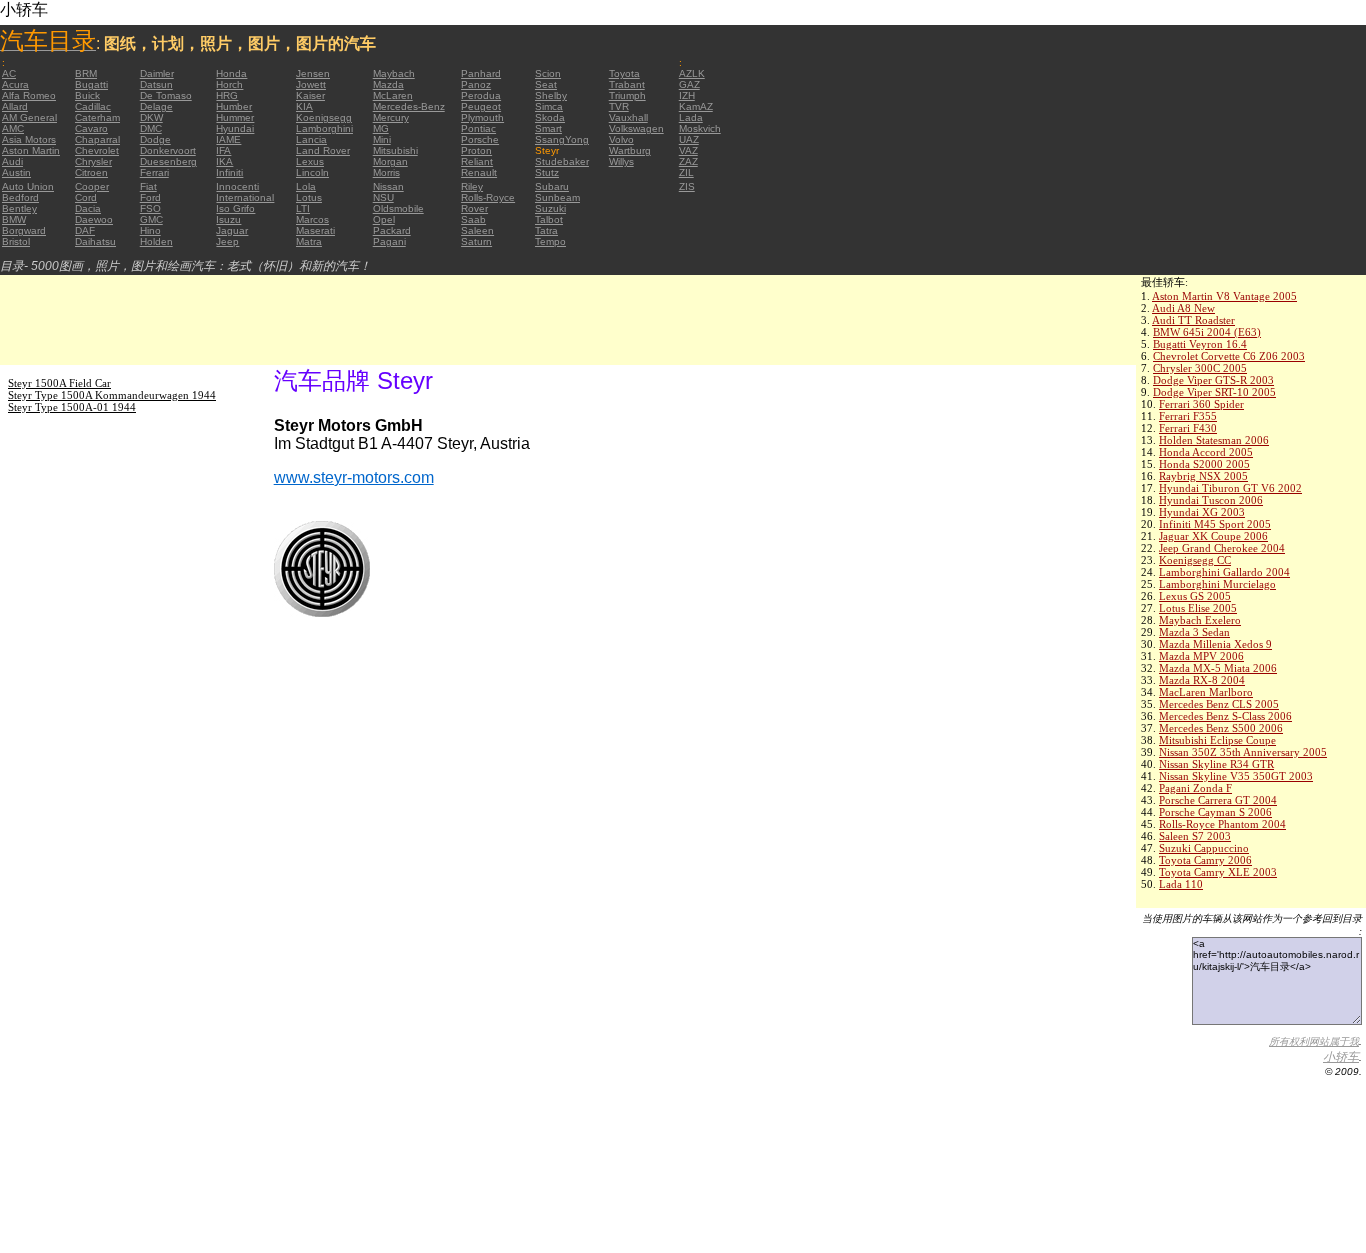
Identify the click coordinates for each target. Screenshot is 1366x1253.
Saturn (476, 241)
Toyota (624, 73)
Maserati (315, 230)
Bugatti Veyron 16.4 (1200, 344)
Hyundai (235, 128)
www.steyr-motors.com (354, 477)
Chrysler (93, 161)
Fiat (148, 186)
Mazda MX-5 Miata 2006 (1218, 668)
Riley (472, 186)
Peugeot (481, 106)
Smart (548, 128)
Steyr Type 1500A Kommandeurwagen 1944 (112, 395)
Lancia (311, 139)
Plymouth (482, 117)
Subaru (552, 186)
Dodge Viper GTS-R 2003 (1213, 380)
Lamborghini (324, 128)
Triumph (627, 95)
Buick (87, 95)
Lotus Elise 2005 (1198, 608)
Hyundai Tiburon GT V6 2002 (1230, 488)
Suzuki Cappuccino (1204, 848)
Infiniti (229, 172)
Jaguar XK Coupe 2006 (1213, 536)
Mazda (388, 84)
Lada (691, 117)
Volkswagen (636, 128)
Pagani (389, 241)
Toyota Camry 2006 (1205, 860)
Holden (156, 241)
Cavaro (91, 128)
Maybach (394, 73)
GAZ (689, 84)
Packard (392, 230)
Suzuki (550, 208)
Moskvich (700, 128)
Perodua (481, 95)
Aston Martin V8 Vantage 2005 (1224, 296)
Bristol (16, 241)
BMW (14, 219)
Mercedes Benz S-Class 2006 (1225, 716)
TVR (619, 106)
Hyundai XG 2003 (1202, 512)
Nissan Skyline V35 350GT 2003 (1236, 776)
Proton (476, 150)
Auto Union (28, 186)
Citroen (91, 172)
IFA (223, 150)
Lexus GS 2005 (1195, 596)
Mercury (391, 117)
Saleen (477, 230)
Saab (473, 219)
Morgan (390, 161)
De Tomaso (166, 95)
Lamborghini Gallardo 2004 (1224, 572)
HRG (227, 95)
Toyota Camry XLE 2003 (1218, 872)
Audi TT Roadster (1193, 320)
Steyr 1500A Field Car (59, 383)
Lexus (310, 161)
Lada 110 (1181, 884)
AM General (29, 117)
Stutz (547, 172)
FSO (150, 208)
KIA (304, 106)
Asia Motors (29, 139)
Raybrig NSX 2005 (1203, 476)
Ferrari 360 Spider (1201, 404)
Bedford (20, 197)
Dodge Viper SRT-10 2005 (1214, 392)
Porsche (480, 139)
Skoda (550, 117)
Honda (231, 73)
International (245, 197)
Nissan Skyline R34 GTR (1216, 764)
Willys (621, 161)
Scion (548, 73)
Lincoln (312, 172)
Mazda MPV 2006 (1201, 656)
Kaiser (310, 95)
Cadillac (93, 106)
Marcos (312, 219)
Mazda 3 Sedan (1194, 632)
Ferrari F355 (1188, 416)
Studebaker (562, 161)
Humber (234, 106)
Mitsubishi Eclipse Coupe (1217, 740)
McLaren (393, 95)
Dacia (88, 208)
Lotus (309, 197)
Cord (86, 197)
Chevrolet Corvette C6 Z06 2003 (1229, 356)
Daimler (157, 73)
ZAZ (688, 161)
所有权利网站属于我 (1314, 1041)
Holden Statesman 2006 (1214, 440)
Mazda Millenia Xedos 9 (1215, 644)
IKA (224, 161)
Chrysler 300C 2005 (1200, 368)
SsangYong (562, 139)
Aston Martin (31, 150)
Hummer (235, 117)
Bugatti (91, 84)
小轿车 (1341, 1057)
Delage (156, 106)
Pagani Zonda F (1195, 788)
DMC (151, 128)
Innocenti (237, 186)
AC (9, 73)
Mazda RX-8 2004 (1202, 680)
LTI (303, 208)
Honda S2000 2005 (1204, 464)
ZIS (687, 186)
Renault (479, 172)
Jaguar (232, 230)
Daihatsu (95, 241)
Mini (382, 139)
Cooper (92, 186)
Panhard (481, 73)
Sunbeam (557, 197)
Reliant (477, 161)
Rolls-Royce (488, 197)
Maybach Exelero (1200, 620)
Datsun (156, 84)
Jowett (311, 84)
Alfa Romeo (29, 95)
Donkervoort (168, 150)
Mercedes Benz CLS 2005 (1219, 704)
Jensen (313, 73)
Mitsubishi (395, 150)
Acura (15, 84)
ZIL (686, 172)
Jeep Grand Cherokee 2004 (1222, 548)
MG (381, 128)
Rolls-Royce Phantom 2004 (1222, 824)
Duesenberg (168, 161)
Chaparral (97, 139)
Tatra (546, 230)
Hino (150, 230)
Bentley (19, 208)
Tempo (550, 241)
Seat (546, 84)
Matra (309, 241)
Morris (386, 172)
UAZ (689, 139)
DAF (85, 230)
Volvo (621, 139)
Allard (15, 106)
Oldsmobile (398, 208)
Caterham (97, 117)
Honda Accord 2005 (1206, 452)
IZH (687, 95)
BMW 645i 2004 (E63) (1207, 332)
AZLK (692, 73)
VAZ (688, 150)
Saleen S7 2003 (1195, 836)
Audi (12, 161)
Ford (150, 197)
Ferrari (154, 172)
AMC (13, 128)
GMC (151, 219)
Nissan (388, 186)
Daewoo (94, 219)
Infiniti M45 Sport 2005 (1215, 524)
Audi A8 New (1183, 308)
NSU (383, 197)
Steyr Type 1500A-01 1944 (72, 407)
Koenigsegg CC (1195, 560)
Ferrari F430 (1188, 428)
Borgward (24, 230)
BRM (86, 73)
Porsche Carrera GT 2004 (1218, 800)
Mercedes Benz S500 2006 (1221, 728)
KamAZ (696, 106)
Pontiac (478, 128)
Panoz (476, 84)
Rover (474, 208)
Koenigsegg (324, 117)
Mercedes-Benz (409, 106)
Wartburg (630, 150)
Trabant (627, 84)
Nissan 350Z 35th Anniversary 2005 (1243, 752)
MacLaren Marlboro (1206, 692)
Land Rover (323, 150)
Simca (549, 106)
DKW (151, 117)
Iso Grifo (235, 208)
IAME (228, 139)
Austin (16, 172)
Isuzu (228, 219)
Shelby (551, 95)
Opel (384, 219)
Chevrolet (97, 150)
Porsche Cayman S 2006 (1215, 812)
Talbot (549, 219)
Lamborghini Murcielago (1217, 584)
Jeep (227, 241)
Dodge (155, 139)
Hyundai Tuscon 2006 (1211, 500)
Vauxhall (628, 117)
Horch (229, 84)
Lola (306, 186)
